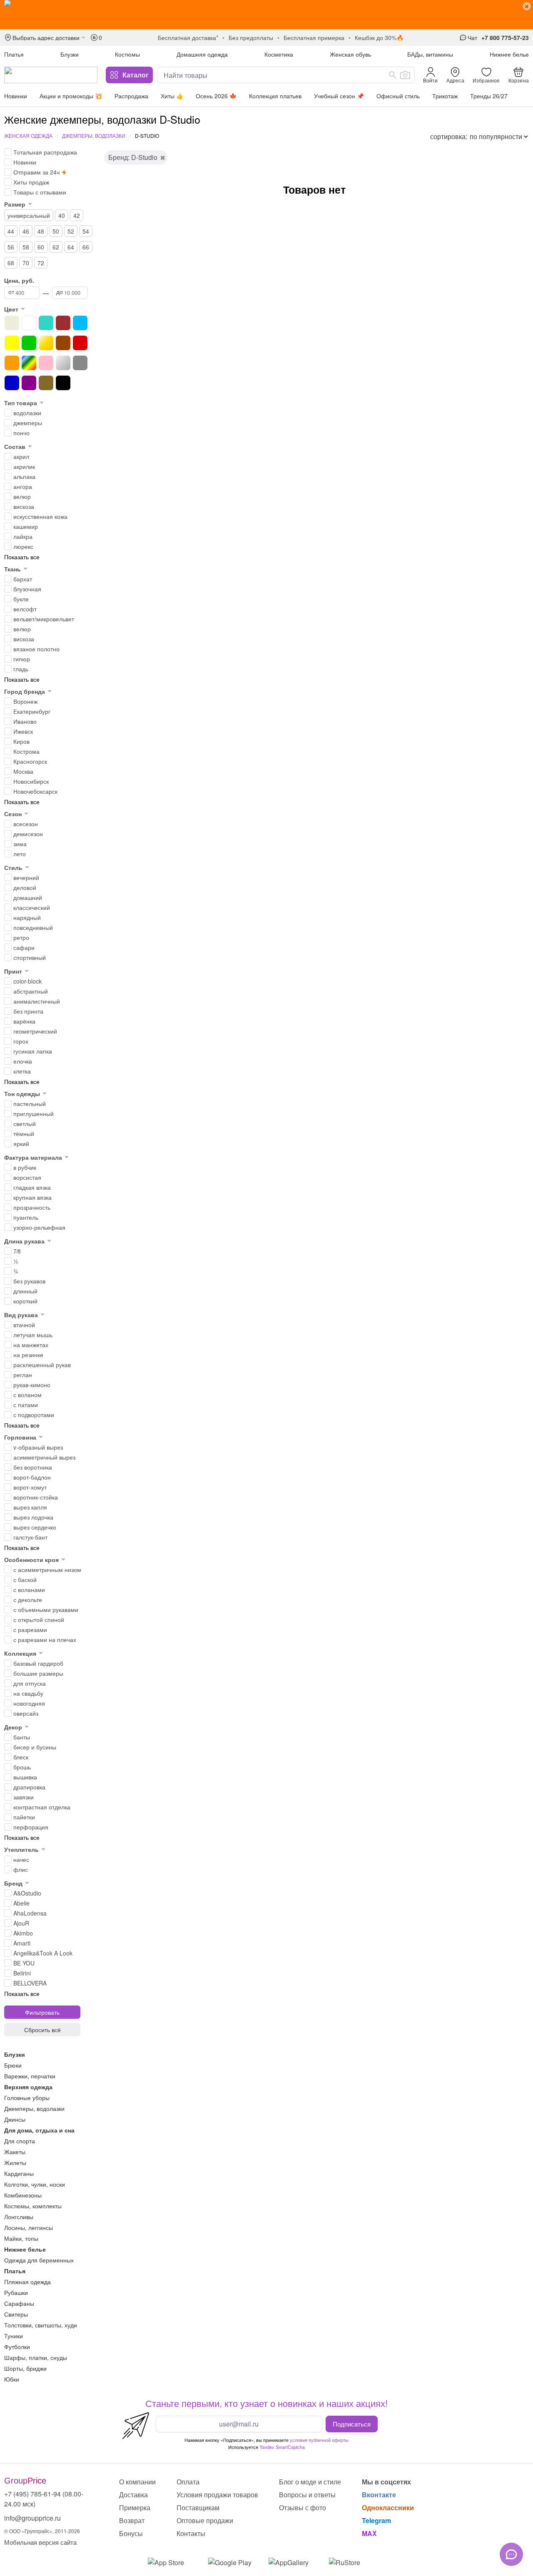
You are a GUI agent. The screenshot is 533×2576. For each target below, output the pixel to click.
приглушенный (34, 1114)
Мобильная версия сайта (40, 2542)
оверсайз (26, 1713)
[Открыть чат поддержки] (511, 2554)
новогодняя (29, 1703)
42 (77, 215)
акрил (21, 456)
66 (86, 247)
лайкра (23, 536)
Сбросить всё (42, 2030)
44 (11, 231)
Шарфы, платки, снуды (36, 2357)
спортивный (30, 957)
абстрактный (31, 991)
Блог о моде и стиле (310, 2482)
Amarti (22, 1943)
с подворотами (34, 1415)
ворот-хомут (30, 1487)
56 (11, 247)
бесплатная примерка (314, 37)
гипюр (22, 659)
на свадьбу (28, 1693)
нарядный (27, 917)
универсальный (29, 215)
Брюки (13, 2065)
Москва (23, 771)
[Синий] (12, 383)
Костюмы (127, 54)
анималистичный (37, 1001)
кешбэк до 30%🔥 (379, 37)
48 (41, 231)
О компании (137, 2482)
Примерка (135, 2507)
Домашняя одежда (202, 54)
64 (71, 247)
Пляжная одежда (27, 2282)
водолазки (27, 413)
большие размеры (38, 1673)
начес (21, 1859)
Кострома (26, 751)
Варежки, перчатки (30, 2076)
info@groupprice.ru (32, 2518)
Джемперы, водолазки (94, 136)
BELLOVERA (30, 1983)
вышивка (25, 1777)
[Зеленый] (29, 343)
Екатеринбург (32, 711)
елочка (23, 1061)
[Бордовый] (63, 323)
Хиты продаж (31, 182)
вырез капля (30, 1507)
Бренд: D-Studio (133, 157)
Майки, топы (21, 2238)
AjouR (21, 1923)
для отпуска (30, 1683)
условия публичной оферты (319, 2440)
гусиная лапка (33, 1051)
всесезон (26, 824)
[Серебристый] (63, 363)
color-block (27, 981)
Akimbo (23, 1933)
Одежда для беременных (39, 2260)
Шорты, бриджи (25, 2368)
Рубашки (16, 2292)
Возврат (132, 2520)
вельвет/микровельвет (44, 619)
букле (21, 599)
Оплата (188, 2482)
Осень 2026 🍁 (216, 96)
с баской (25, 1579)
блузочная (27, 589)
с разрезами (30, 1629)
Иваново (25, 721)
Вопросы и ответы (307, 2495)
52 (71, 231)
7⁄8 (17, 1251)
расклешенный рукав (42, 1365)
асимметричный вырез (44, 1457)
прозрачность (32, 1207)
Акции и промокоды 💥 (71, 96)
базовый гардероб (38, 1663)
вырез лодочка (33, 1517)
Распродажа (131, 96)
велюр (22, 496)
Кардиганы (19, 2173)
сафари (24, 947)
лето (20, 854)
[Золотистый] (46, 343)
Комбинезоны (23, 2195)
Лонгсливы (19, 2217)
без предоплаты (251, 37)
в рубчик (25, 1167)
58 (26, 247)
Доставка (133, 2495)
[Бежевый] (12, 323)
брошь (22, 1767)
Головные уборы (27, 2098)
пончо (21, 433)
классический (32, 907)
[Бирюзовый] (46, 323)
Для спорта (20, 2141)
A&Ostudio (27, 1893)
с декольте (28, 1599)
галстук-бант (30, 1537)
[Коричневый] (63, 343)
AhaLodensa (30, 1913)
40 (62, 215)
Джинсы (15, 2119)
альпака (24, 476)
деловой (25, 887)
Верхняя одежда (28, 2087)
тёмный (24, 1134)
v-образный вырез (38, 1447)
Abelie (21, 1903)
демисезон (28, 834)
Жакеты (15, 2152)
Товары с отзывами (40, 192)
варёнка (24, 1021)
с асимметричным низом (47, 1570)
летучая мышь (33, 1335)
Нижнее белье (509, 54)
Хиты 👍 (172, 96)
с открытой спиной (39, 1619)
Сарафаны (19, 2303)
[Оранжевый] (12, 363)
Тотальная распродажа (45, 152)
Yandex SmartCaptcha (282, 2447)
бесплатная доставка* (188, 37)
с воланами (29, 1589)
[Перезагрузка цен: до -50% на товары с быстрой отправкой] (266, 15)
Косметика (279, 54)
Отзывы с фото (303, 2507)
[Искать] (393, 75)
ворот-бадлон (32, 1477)
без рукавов (29, 1281)
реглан (23, 1375)
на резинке (28, 1355)
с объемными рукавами (46, 1609)
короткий (25, 1301)
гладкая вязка (32, 1187)
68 (11, 263)
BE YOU (24, 1963)
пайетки (24, 1817)
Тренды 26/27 (489, 96)
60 (41, 247)
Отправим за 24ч (36, 172)
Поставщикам (198, 2507)
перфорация (31, 1827)
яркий (21, 1144)
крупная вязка (32, 1197)
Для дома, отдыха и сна (39, 2130)
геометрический (35, 1031)
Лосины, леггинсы (29, 2227)
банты (22, 1737)
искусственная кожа (40, 516)
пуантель (26, 1217)
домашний (28, 897)
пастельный (30, 1104)
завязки (24, 1797)
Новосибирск (31, 781)
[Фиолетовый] (29, 383)
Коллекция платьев (275, 96)
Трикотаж (445, 96)
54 (86, 231)
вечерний (26, 877)
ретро (21, 937)
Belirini (22, 1973)
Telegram (376, 2520)
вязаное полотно (36, 649)
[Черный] (63, 383)
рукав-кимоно (32, 1385)
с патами (26, 1405)
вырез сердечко (35, 1527)
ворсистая (27, 1177)
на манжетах (31, 1345)
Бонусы (131, 2533)
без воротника (33, 1467)
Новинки (16, 96)
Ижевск (23, 731)
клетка (22, 1071)
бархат (23, 579)
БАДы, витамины (430, 54)
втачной (24, 1325)
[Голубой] (80, 323)
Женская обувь (350, 54)
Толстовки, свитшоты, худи (41, 2325)
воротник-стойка (36, 1497)
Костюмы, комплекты (33, 2206)
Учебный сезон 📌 (339, 96)
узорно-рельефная (39, 1227)
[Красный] (80, 343)
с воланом (27, 1395)
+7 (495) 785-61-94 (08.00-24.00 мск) (44, 2499)
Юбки (12, 2379)
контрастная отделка (42, 1807)
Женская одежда (28, 136)
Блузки (70, 54)
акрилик (24, 466)
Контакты (191, 2533)
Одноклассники (388, 2507)
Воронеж (25, 701)
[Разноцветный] (29, 363)
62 (56, 247)
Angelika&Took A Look (43, 1953)
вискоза (24, 506)
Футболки (17, 2347)
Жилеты (15, 2162)
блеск (21, 1757)
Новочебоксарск (35, 791)
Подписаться (352, 2424)
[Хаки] (46, 383)
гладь (21, 669)
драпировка (29, 1787)
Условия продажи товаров (217, 2495)
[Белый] (29, 323)
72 (41, 263)
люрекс (23, 546)
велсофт (25, 609)
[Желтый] (12, 343)
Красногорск (30, 761)
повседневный (33, 927)
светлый (25, 1124)
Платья (14, 54)
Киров (21, 741)
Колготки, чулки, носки (35, 2184)
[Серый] (80, 363)
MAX (369, 2533)
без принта (28, 1011)
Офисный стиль (398, 96)
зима (20, 844)
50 (56, 231)
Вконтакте (379, 2495)
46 (26, 231)
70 (26, 263)
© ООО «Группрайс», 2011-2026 (42, 2531)
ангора (23, 486)
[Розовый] (46, 363)
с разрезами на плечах (45, 1639)
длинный (25, 1291)
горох (21, 1041)
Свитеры (16, 2314)
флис (21, 1869)
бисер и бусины (35, 1747)
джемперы (28, 423)
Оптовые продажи (205, 2520)
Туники (14, 2336)
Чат (472, 37)
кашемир (26, 526)
